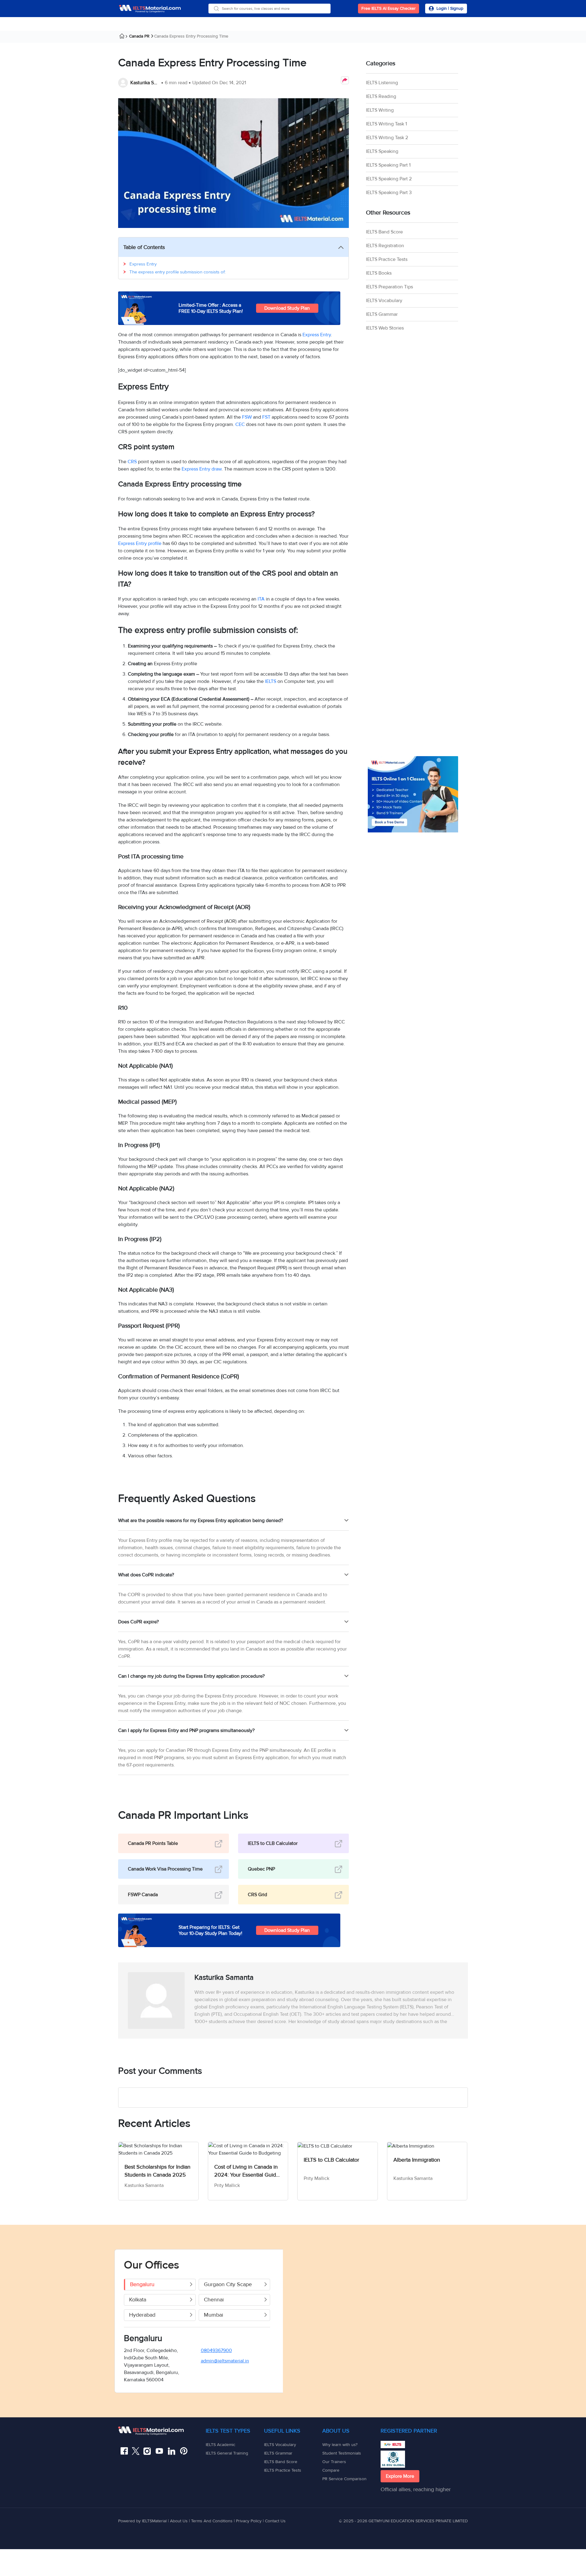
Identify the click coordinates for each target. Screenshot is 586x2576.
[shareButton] (345, 80)
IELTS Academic (221, 2445)
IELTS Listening (382, 83)
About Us (179, 2521)
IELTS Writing (380, 110)
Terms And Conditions (212, 2521)
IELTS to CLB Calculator (273, 1843)
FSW (247, 417)
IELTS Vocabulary (384, 301)
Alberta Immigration (417, 2160)
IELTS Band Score (384, 232)
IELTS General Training (227, 2453)
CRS (132, 462)
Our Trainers (334, 2462)
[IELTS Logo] (150, 9)
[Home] (124, 37)
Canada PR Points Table (153, 1843)
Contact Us (275, 2521)
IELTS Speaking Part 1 (388, 165)
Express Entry (144, 264)
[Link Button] (162, 2431)
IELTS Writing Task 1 (386, 124)
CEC (240, 424)
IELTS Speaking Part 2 (389, 179)
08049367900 (216, 2351)
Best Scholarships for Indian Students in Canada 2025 (157, 2171)
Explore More (400, 2476)
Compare (331, 2470)
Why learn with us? (340, 2445)
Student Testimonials (342, 2453)
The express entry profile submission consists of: (177, 272)
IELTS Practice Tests (387, 259)
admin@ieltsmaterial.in (225, 2361)
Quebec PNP (261, 1869)
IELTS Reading (381, 96)
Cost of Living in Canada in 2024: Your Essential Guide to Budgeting (247, 2171)
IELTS (271, 681)
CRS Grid (257, 1895)
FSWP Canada (143, 1895)
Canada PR (139, 36)
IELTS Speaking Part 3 (389, 193)
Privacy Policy (249, 2521)
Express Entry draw (202, 469)
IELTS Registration (385, 246)
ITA (261, 599)
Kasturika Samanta (145, 83)
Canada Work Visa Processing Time (165, 1869)
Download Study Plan (287, 308)
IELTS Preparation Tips (389, 287)
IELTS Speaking (382, 151)
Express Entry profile (140, 543)
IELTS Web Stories (385, 328)
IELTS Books (379, 273)
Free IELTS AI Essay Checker (389, 8)
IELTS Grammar (382, 314)
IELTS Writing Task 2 (387, 138)
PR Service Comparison (344, 2479)
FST (266, 417)
